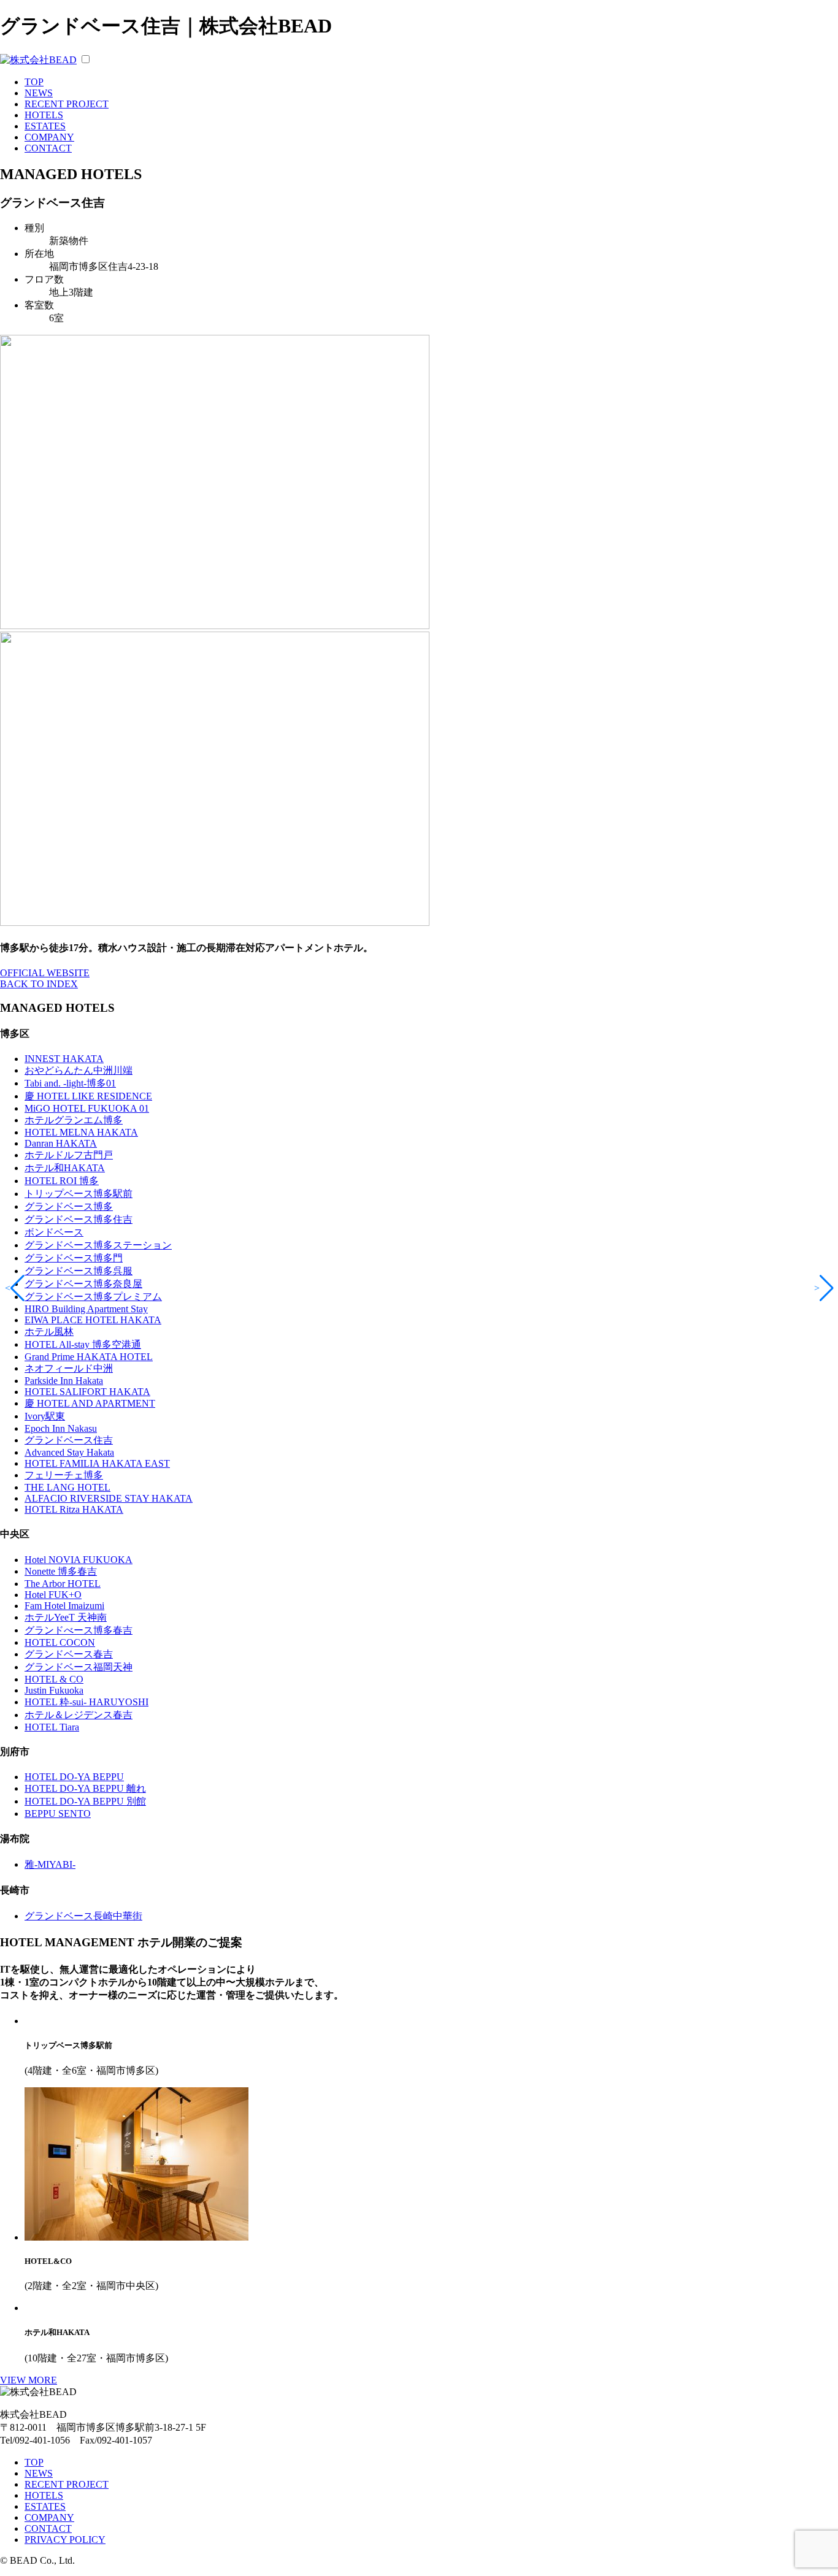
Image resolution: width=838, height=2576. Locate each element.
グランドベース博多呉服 (79, 1271)
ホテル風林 (49, 1332)
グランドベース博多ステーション (98, 1245)
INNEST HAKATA (64, 1059)
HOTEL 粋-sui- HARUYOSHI (86, 1702)
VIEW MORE (29, 2380)
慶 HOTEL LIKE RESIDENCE (88, 1096)
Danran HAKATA (61, 1143)
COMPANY (49, 137)
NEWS (39, 93)
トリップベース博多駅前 (79, 1194)
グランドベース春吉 (69, 1654)
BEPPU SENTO (58, 1814)
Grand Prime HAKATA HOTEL (89, 1357)
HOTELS (44, 115)
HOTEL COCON (60, 1642)
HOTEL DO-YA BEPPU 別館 (85, 1801)
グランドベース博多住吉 (79, 1219)
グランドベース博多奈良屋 (83, 1284)
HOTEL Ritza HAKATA (74, 1509)
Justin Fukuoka (54, 1690)
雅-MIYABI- (50, 1864)
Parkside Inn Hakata (64, 1381)
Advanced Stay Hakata (69, 1452)
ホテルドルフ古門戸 (69, 1155)
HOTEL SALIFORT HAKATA (87, 1392)
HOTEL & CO (54, 1679)
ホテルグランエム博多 (74, 1120)
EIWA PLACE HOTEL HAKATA (93, 1320)
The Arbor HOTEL (63, 1584)
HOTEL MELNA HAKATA (81, 1132)
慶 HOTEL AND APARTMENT (90, 1403)
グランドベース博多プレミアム (93, 1297)
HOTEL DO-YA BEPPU (74, 1777)
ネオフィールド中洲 (69, 1368)
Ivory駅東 (45, 1416)
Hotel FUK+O (53, 1595)
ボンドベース (54, 1232)
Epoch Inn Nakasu (61, 1428)
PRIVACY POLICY (65, 2540)
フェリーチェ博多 (64, 1475)
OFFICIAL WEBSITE (45, 973)
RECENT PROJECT (67, 104)
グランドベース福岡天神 (79, 1667)
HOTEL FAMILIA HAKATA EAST (97, 1463)
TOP (34, 82)
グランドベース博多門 (74, 1258)
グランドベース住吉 (69, 1440)
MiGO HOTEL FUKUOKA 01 (87, 1108)
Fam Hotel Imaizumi (64, 1606)
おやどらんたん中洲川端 (79, 1070)
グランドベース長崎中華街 (83, 1916)
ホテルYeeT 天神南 (66, 1617)
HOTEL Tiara (52, 1727)
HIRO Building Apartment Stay (86, 1309)
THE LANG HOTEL (67, 1487)
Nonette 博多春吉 (61, 1571)
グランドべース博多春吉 (79, 1630)
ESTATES (45, 126)
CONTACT (48, 148)
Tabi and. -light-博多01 (70, 1083)
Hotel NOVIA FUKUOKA (79, 1560)
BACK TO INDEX (39, 984)
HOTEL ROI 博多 (62, 1181)
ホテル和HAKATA (65, 1168)
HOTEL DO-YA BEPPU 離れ (85, 1788)
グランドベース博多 (69, 1206)
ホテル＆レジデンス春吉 (79, 1715)
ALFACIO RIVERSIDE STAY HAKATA (109, 1498)
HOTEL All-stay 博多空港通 (83, 1344)
